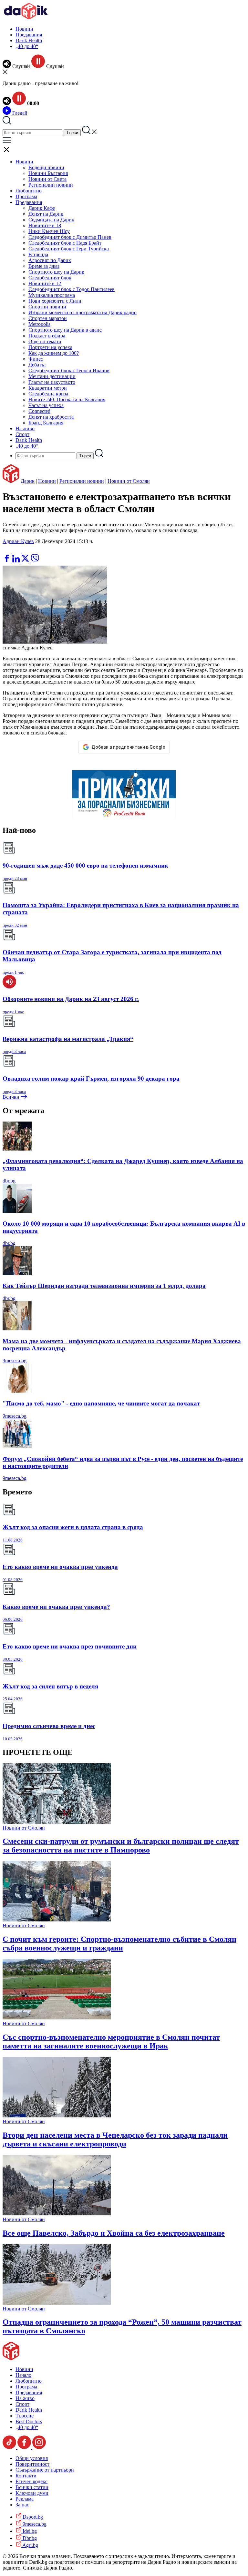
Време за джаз (44, 266)
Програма (26, 196)
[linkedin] (17, 561)
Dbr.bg (29, 2538)
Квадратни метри (48, 388)
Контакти (26, 2476)
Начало (23, 2375)
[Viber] (7, 551)
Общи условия (32, 2458)
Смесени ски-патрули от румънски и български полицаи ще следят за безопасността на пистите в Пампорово (121, 1846)
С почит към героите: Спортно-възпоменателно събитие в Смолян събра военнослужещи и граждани (119, 1944)
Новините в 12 (45, 283)
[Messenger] (17, 551)
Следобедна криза (48, 394)
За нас (22, 2505)
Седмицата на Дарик (51, 220)
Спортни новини (47, 307)
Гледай (19, 113)
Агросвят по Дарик (50, 260)
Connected (39, 411)
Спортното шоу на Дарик (56, 272)
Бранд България (46, 423)
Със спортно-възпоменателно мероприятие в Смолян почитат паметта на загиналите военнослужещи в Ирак (111, 2041)
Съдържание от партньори (45, 2470)
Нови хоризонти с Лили (55, 301)
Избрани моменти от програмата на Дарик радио (83, 312)
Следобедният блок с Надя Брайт (65, 243)
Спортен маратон (48, 318)
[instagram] (39, 2447)
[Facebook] (26, 551)
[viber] (35, 561)
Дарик (28, 481)
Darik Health (29, 40)
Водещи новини (46, 167)
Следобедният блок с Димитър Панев (70, 237)
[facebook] (7, 561)
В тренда (38, 254)
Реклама (25, 2499)
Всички (12, 1097)
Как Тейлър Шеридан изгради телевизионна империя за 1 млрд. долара (104, 1286)
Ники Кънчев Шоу (49, 231)
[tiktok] (10, 2447)
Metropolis (39, 324)
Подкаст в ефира (47, 336)
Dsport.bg (32, 2517)
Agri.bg (30, 2545)
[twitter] (26, 561)
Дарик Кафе (42, 208)
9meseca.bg (15, 1361)
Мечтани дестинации (52, 376)
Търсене (25, 2416)
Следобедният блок (50, 278)
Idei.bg (29, 2531)
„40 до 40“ (27, 46)
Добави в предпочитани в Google (128, 747)
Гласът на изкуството (52, 382)
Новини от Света (47, 179)
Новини (24, 29)
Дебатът (37, 365)
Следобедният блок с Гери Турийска (69, 249)
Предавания (29, 35)
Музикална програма (52, 295)
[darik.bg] (26, 18)
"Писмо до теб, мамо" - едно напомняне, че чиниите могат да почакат (101, 1403)
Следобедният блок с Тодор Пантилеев (72, 289)
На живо (25, 428)
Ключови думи (32, 2493)
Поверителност (32, 2464)
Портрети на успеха (50, 347)
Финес (36, 359)
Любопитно (29, 191)
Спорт (22, 434)
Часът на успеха (46, 405)
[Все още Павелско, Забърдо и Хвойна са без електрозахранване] (57, 2214)
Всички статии (32, 2487)
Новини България (48, 173)
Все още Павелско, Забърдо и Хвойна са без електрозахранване (114, 2233)
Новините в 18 (45, 225)
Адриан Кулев (18, 541)
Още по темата (45, 341)
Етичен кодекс (31, 2481)
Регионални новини (51, 185)
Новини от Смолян (129, 481)
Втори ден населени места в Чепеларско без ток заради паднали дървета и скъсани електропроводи (115, 2139)
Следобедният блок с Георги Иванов (69, 370)
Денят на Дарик (46, 214)
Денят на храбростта (51, 417)
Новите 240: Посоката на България (67, 399)
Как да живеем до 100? (54, 353)
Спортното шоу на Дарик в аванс (65, 330)
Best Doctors (29, 2421)
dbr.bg (9, 1181)
